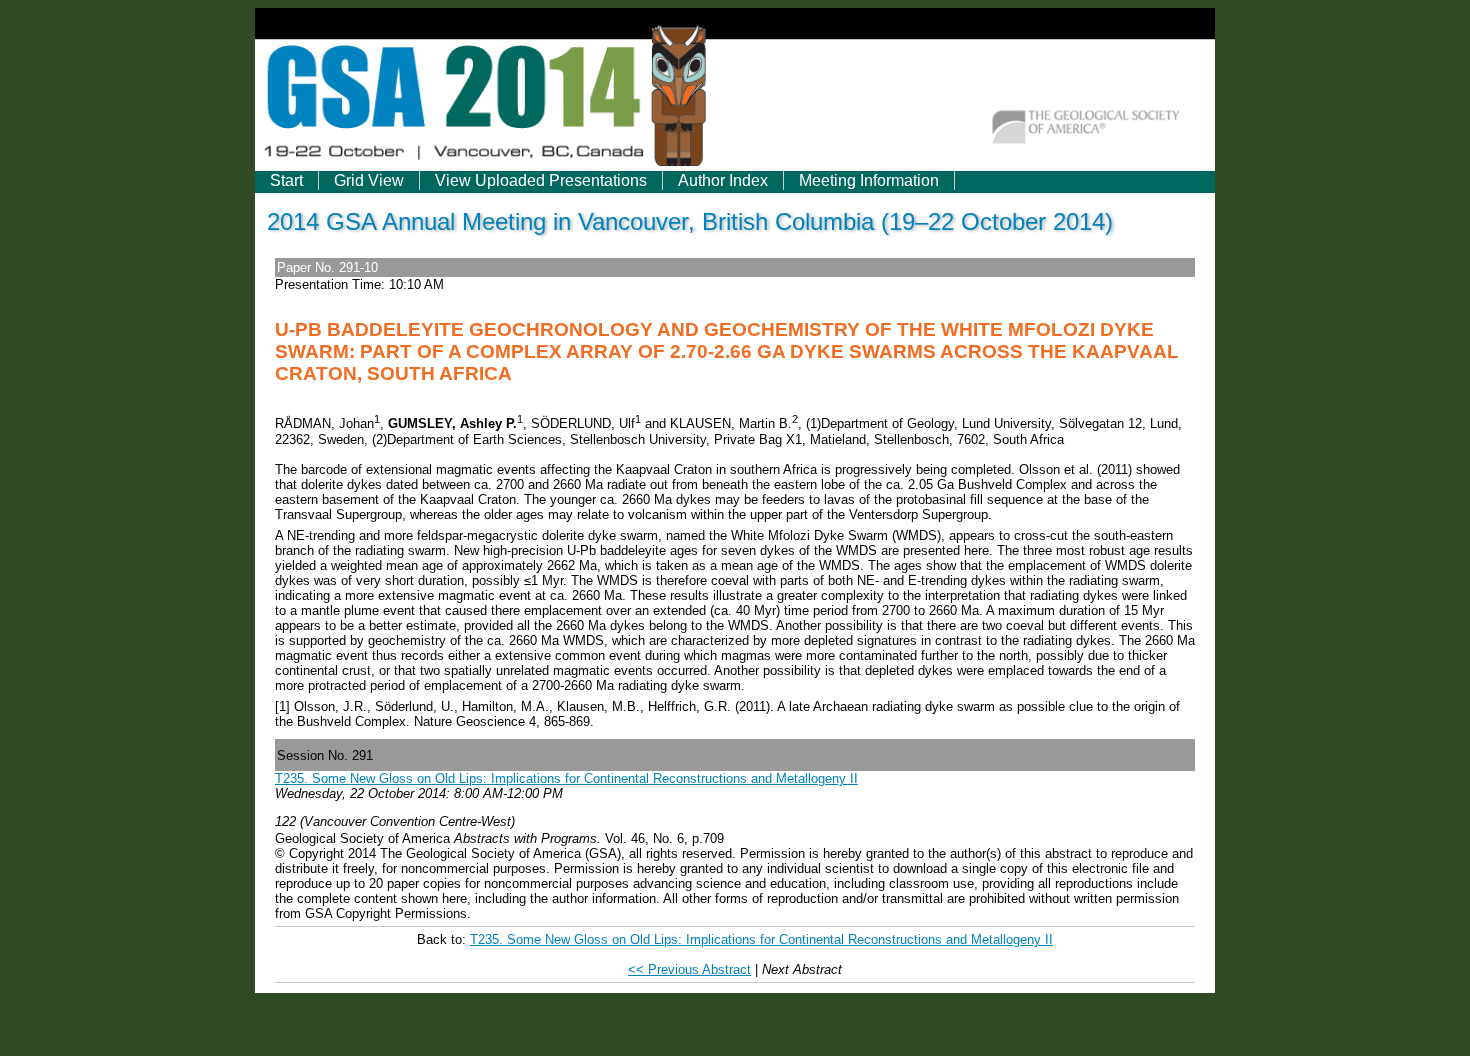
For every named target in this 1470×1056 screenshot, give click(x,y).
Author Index (723, 180)
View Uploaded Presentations (541, 180)
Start (286, 180)
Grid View (369, 180)
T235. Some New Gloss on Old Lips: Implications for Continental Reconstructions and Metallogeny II (566, 778)
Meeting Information (869, 180)
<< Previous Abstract (689, 969)
